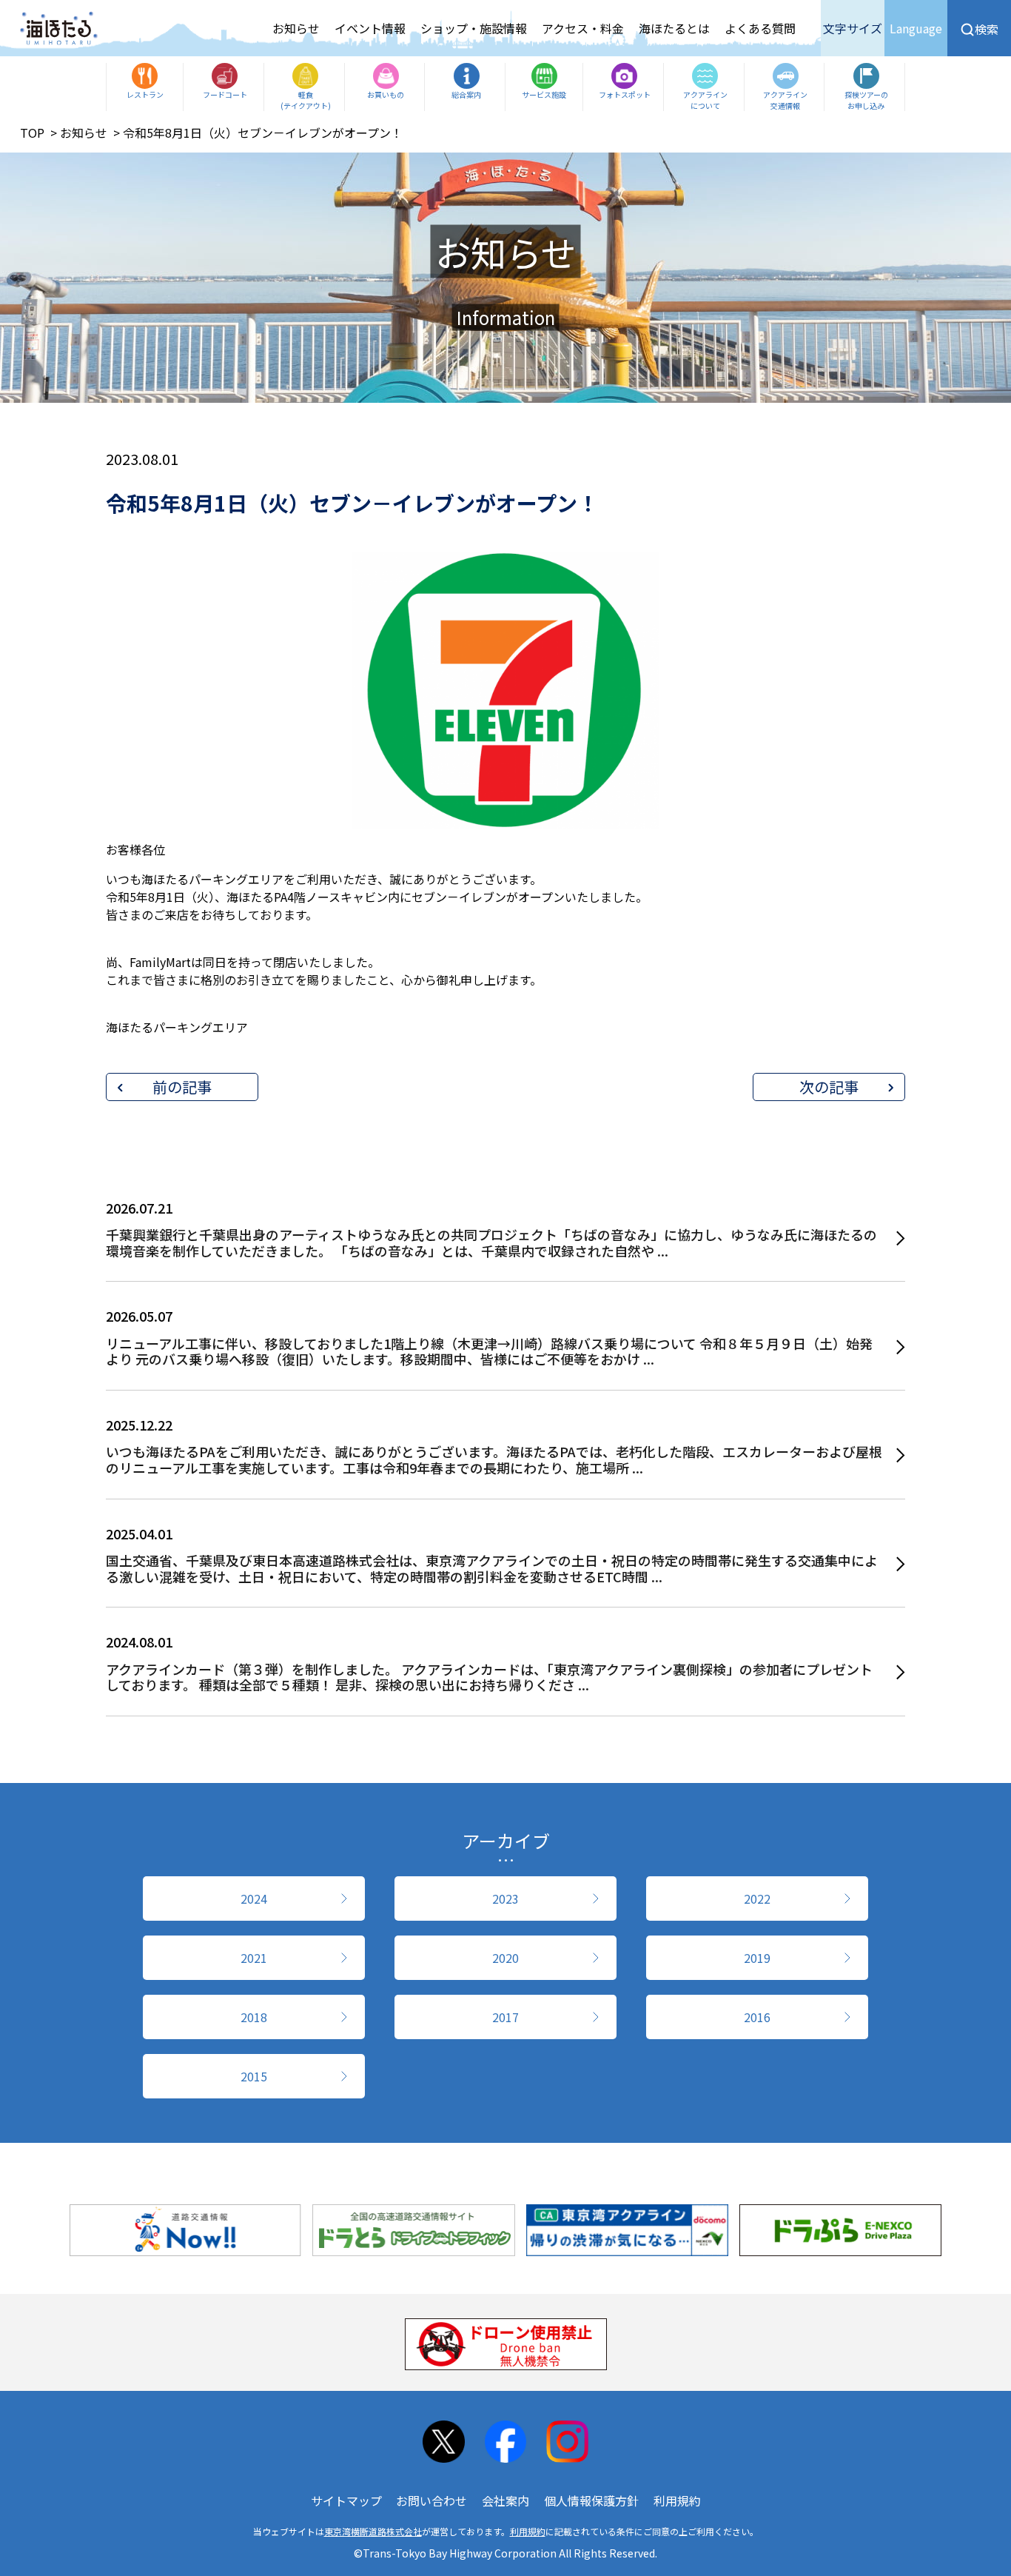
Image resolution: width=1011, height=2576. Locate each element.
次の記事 (829, 1087)
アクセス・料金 (583, 28)
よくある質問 (760, 28)
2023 (505, 1898)
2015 (254, 2076)
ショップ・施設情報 (474, 28)
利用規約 (677, 2500)
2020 (505, 1958)
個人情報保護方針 (591, 2500)
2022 (757, 1898)
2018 (254, 2017)
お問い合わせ (431, 2500)
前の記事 (182, 1087)
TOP (32, 133)
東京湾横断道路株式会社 (373, 2531)
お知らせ (296, 28)
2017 (505, 2017)
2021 (254, 1958)
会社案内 (505, 2500)
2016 (757, 2017)
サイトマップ (346, 2500)
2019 (757, 1958)
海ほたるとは (674, 28)
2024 (254, 1898)
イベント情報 (370, 28)
